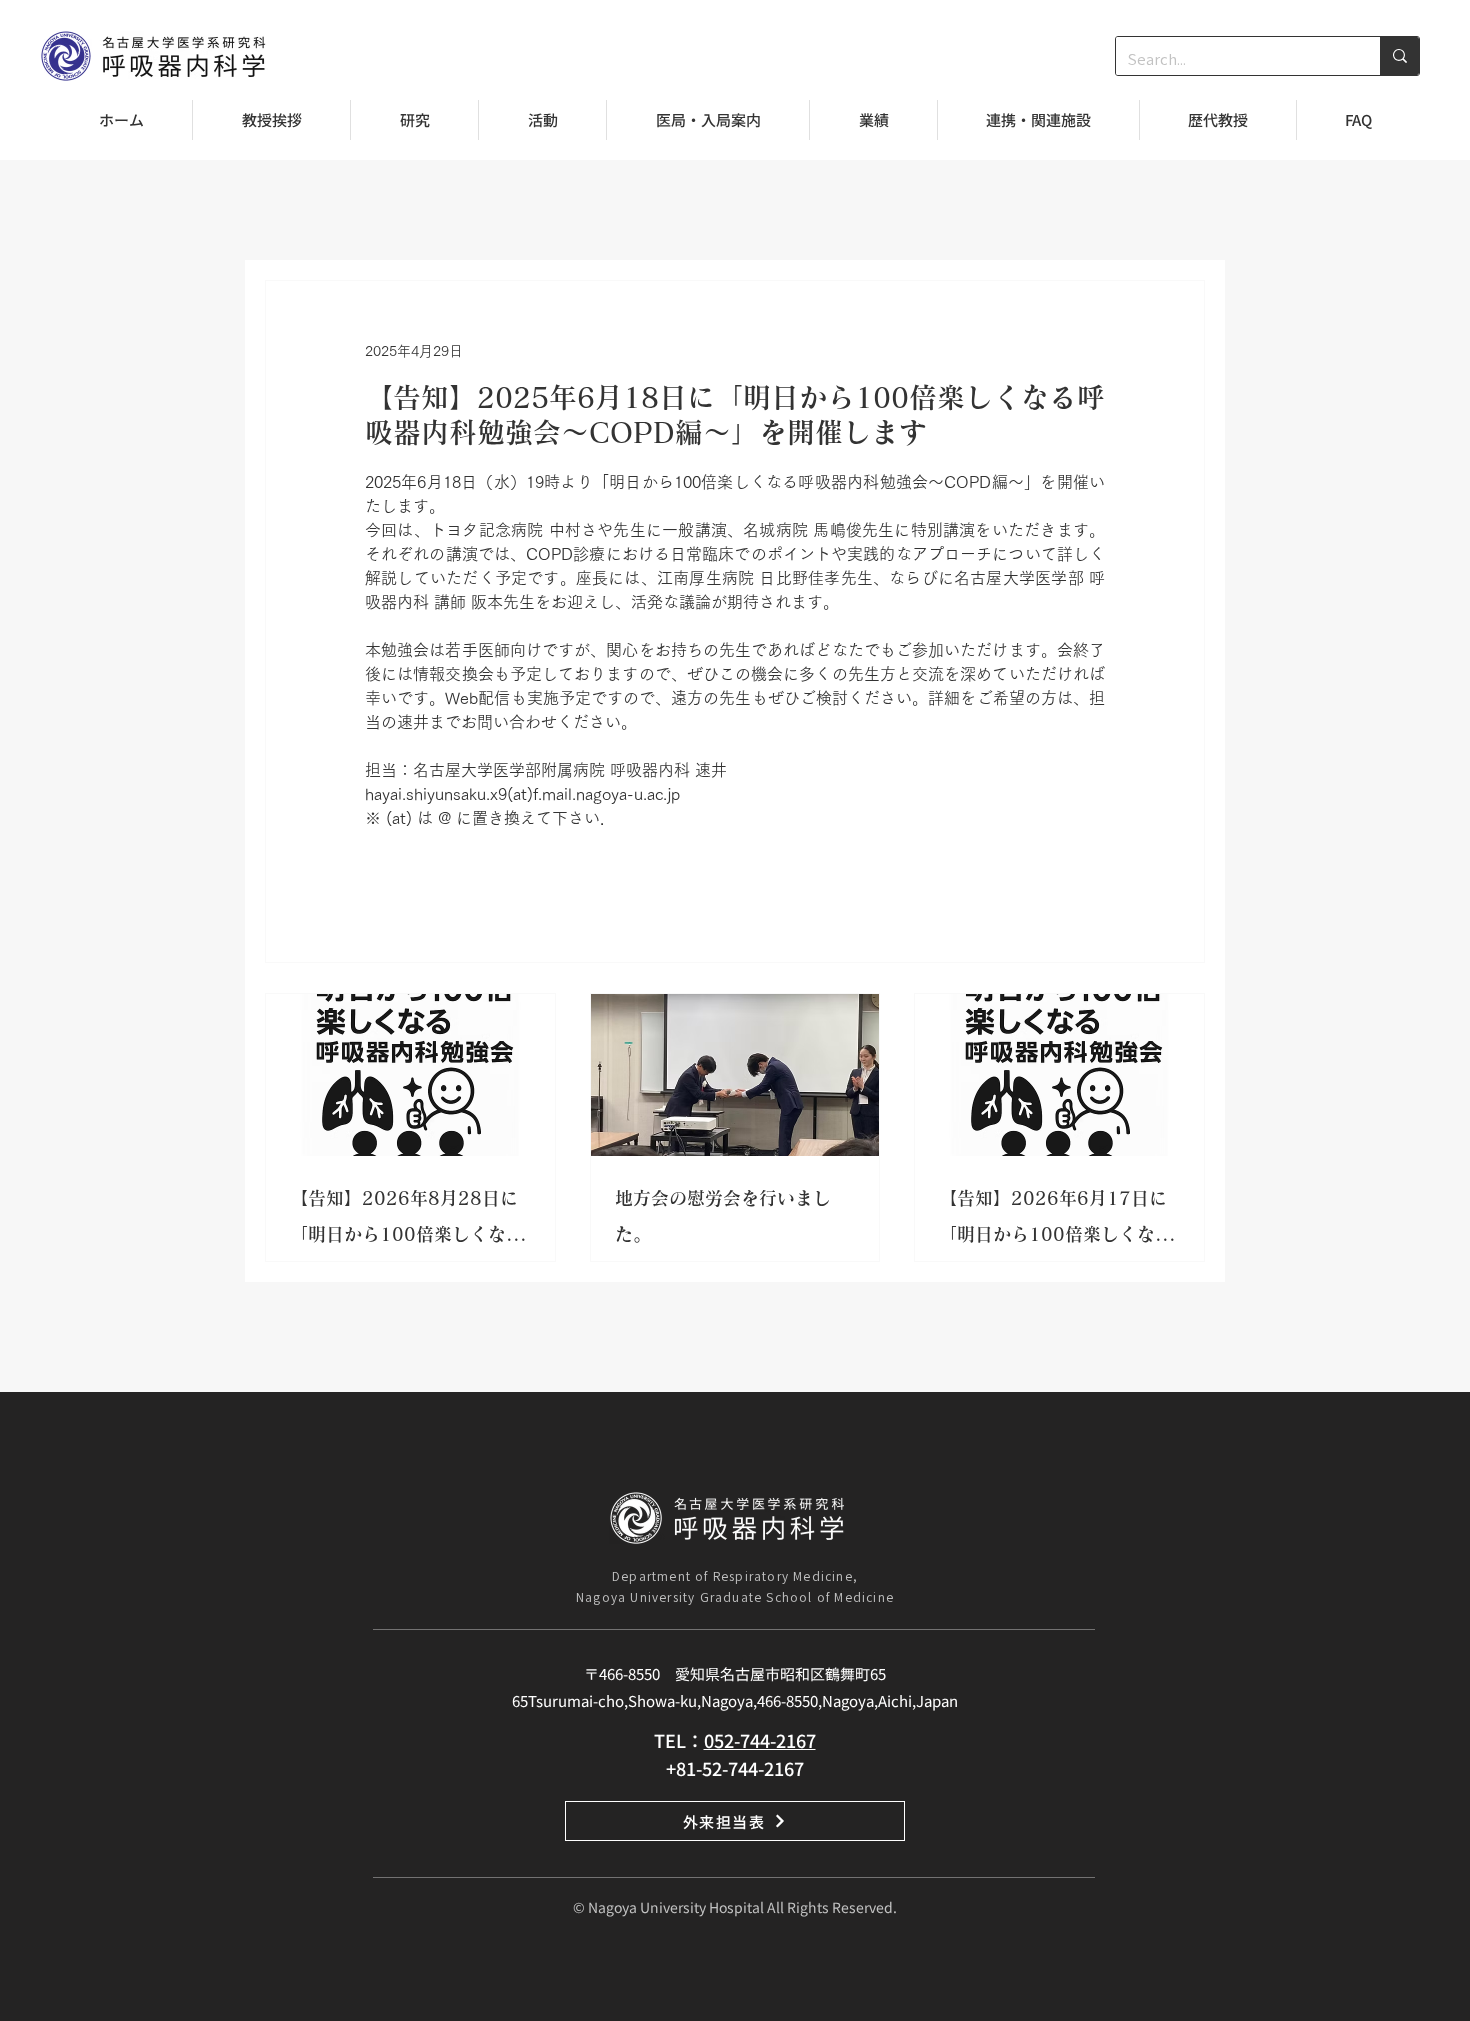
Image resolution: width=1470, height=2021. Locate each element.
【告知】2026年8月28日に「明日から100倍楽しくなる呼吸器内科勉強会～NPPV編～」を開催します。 (407, 1220)
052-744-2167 (760, 1740)
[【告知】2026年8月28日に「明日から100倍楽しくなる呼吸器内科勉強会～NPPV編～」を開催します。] (410, 1075)
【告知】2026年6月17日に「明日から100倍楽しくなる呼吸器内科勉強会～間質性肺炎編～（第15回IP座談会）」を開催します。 (1056, 1220)
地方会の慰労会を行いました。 (723, 1216)
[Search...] (1399, 56)
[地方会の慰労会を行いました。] (735, 1075)
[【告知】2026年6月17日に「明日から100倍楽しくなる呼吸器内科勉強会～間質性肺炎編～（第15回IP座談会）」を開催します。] (1059, 1075)
